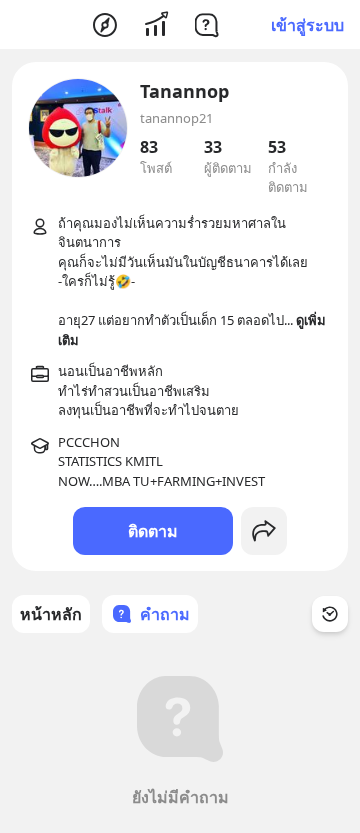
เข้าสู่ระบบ (307, 25)
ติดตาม (153, 531)
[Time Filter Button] (330, 614)
